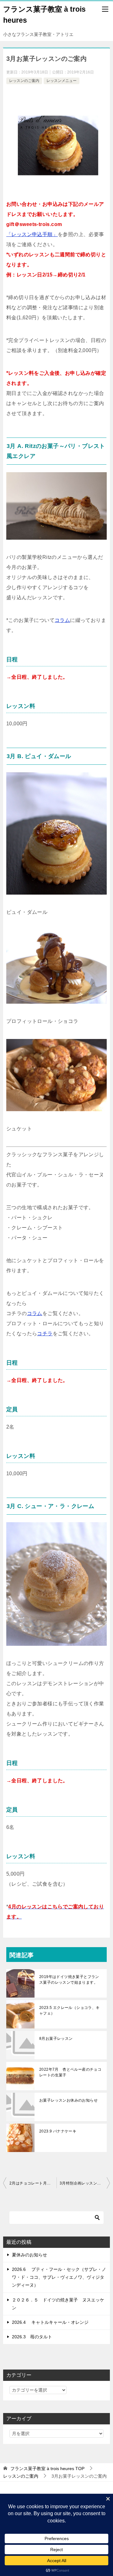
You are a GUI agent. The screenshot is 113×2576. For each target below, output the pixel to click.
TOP (47, 2469)
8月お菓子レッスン (56, 2039)
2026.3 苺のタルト (32, 2337)
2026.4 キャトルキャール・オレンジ (50, 2322)
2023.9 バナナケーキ (58, 2131)
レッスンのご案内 (24, 81)
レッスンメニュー (62, 81)
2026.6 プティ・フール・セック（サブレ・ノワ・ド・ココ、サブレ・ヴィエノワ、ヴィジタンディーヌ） (59, 2277)
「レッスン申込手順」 (32, 234)
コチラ (45, 1334)
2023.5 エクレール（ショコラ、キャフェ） (70, 2010)
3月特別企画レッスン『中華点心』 (85, 2183)
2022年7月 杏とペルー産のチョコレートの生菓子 (70, 2072)
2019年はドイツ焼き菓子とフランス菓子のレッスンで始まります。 (69, 1980)
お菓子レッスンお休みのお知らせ (68, 2100)
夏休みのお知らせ (30, 2255)
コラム (62, 620)
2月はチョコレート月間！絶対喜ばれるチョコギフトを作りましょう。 (33, 2183)
